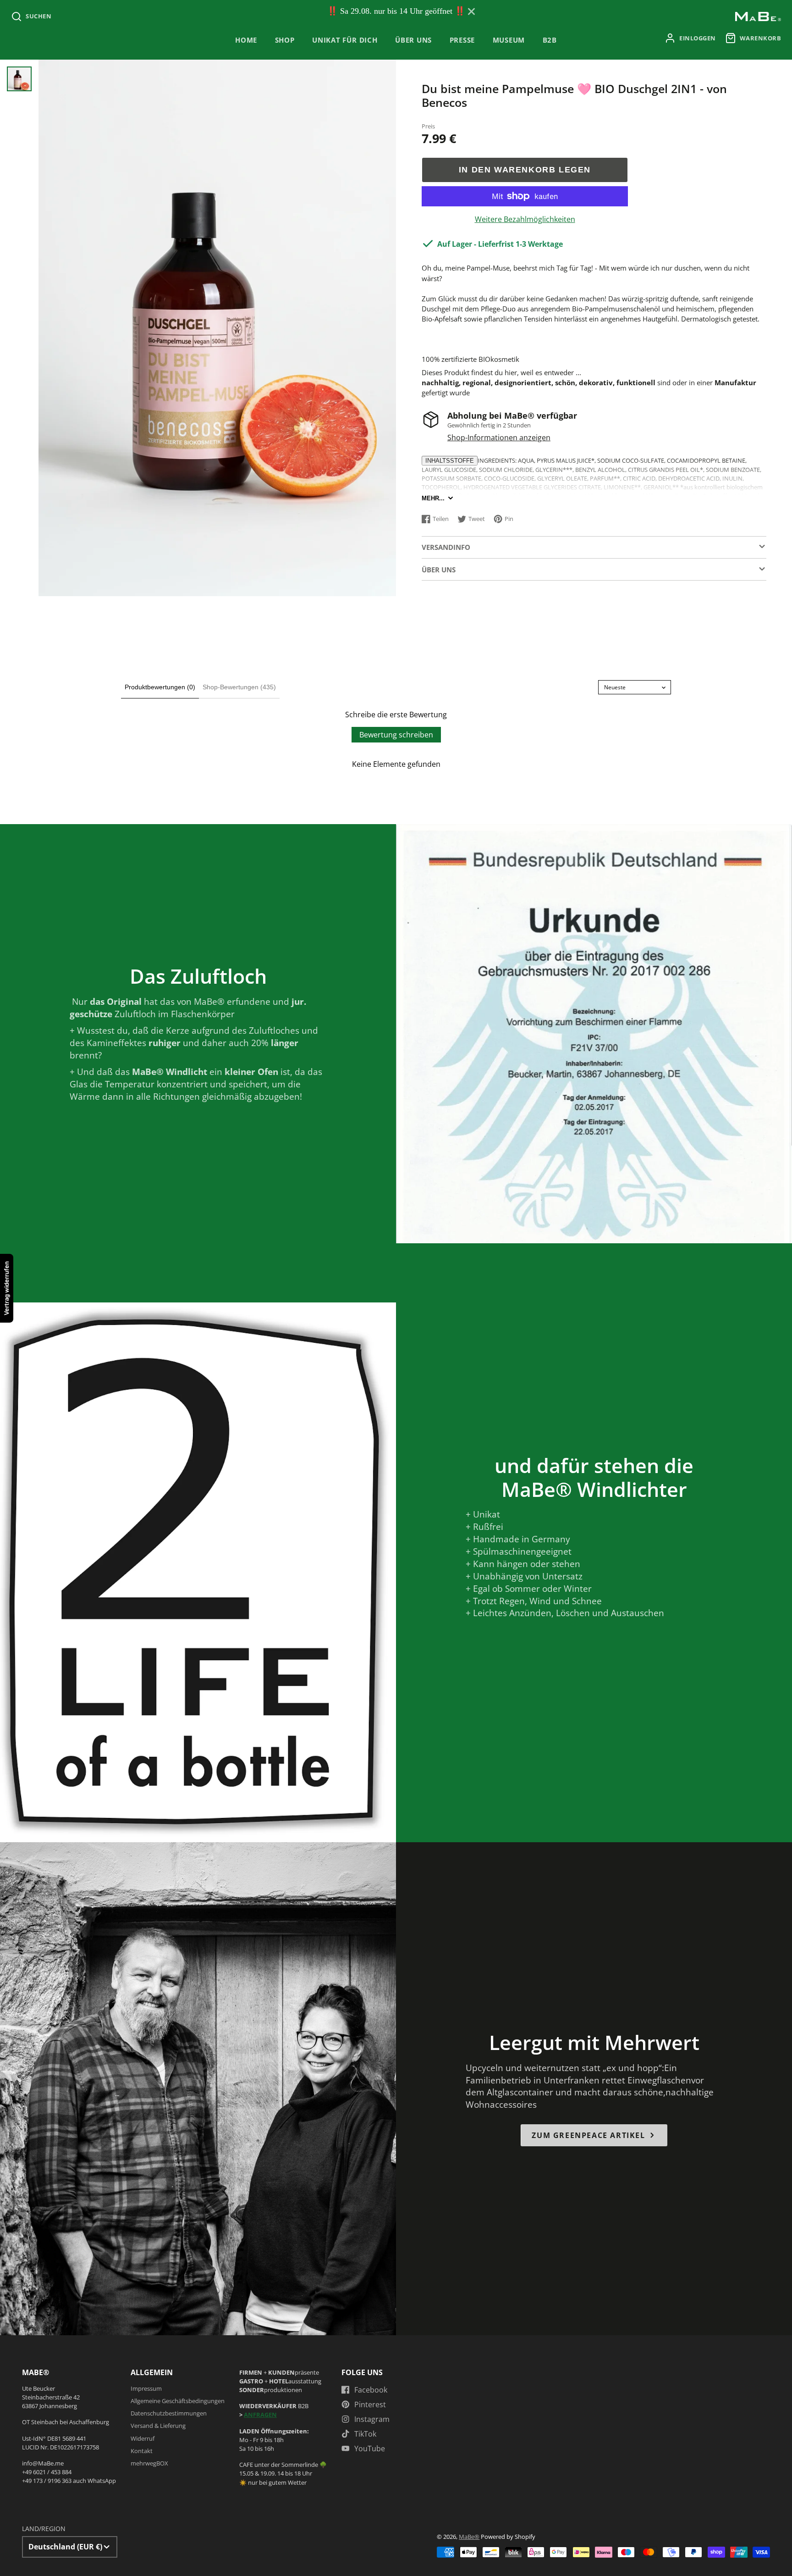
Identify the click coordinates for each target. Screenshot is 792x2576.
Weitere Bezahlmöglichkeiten (525, 219)
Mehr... (433, 498)
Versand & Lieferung (158, 2426)
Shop (285, 40)
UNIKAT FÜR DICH (345, 40)
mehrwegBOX (149, 2463)
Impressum (146, 2388)
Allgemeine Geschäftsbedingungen (178, 2401)
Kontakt (142, 2451)
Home (246, 40)
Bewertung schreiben (396, 735)
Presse (462, 40)
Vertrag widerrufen (6, 1288)
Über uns (413, 40)
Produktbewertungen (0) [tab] (160, 687)
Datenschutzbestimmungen (169, 2413)
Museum (509, 40)
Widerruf (143, 2438)
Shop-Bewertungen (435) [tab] (239, 687)
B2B (550, 40)
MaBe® (469, 2537)
